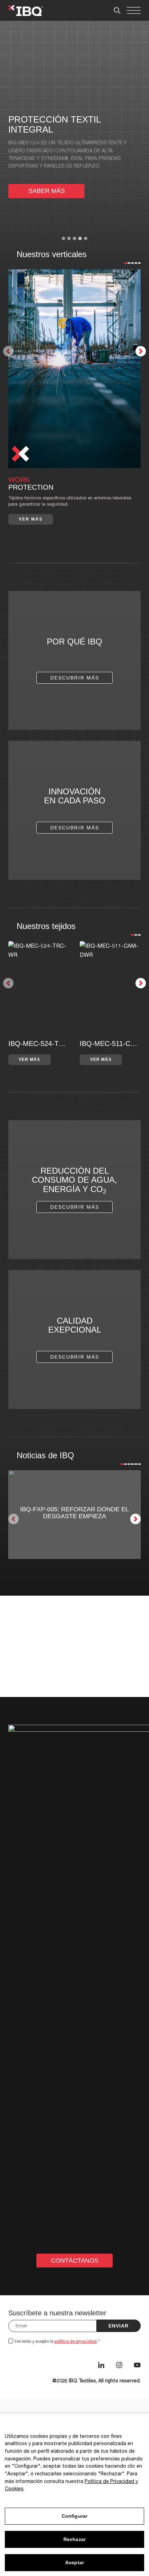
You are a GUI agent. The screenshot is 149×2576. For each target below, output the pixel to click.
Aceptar (74, 2562)
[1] (125, 263)
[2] (129, 263)
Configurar (74, 2516)
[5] (139, 263)
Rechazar (74, 2539)
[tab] (63, 238)
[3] (132, 263)
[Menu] (134, 10)
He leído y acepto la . (58, 2341)
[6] (139, 1464)
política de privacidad (76, 2341)
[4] (135, 263)
